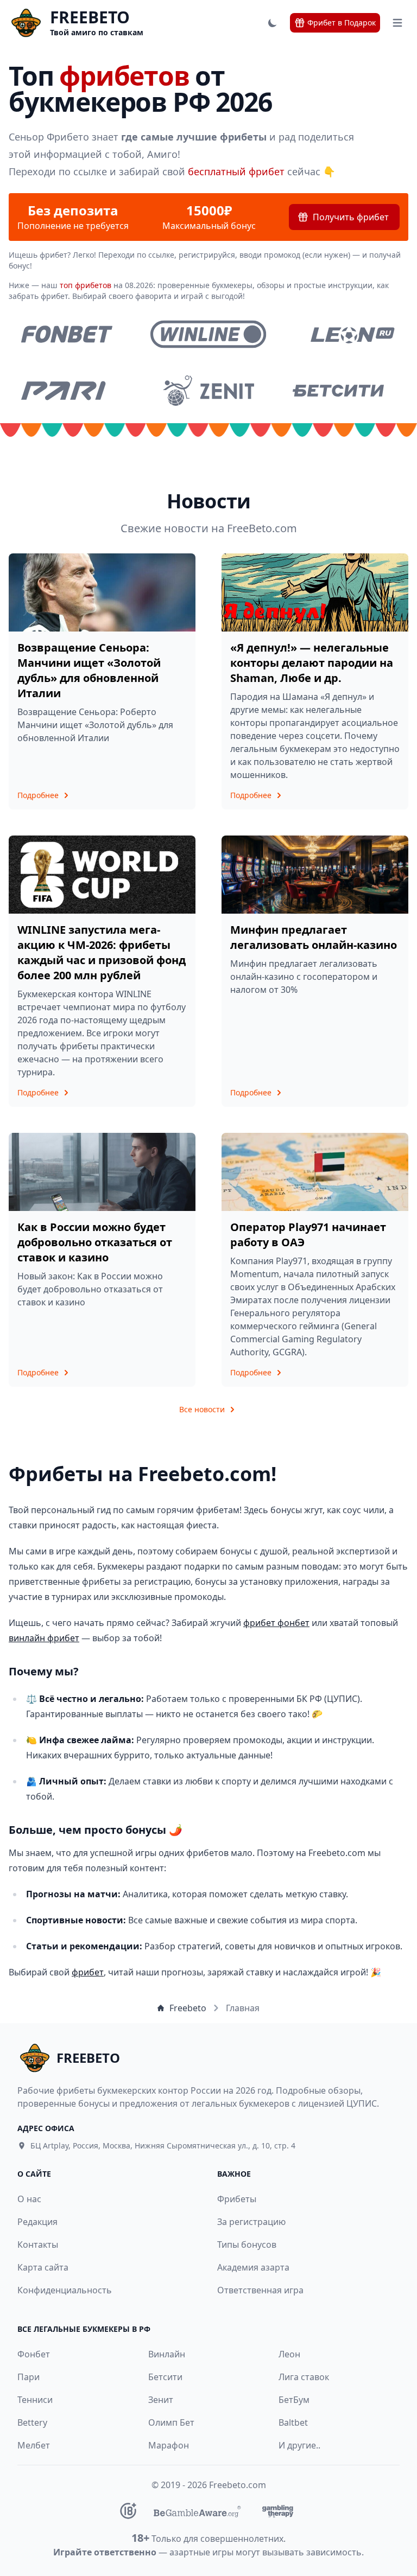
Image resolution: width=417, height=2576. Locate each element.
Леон (289, 2354)
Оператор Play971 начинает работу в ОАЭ (308, 1235)
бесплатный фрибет (236, 171)
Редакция (37, 2222)
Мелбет (34, 2445)
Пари (29, 2377)
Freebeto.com (238, 2485)
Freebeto (188, 2008)
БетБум (294, 2400)
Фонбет (34, 2354)
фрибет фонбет (276, 1623)
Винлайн (167, 2354)
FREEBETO (90, 17)
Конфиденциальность (65, 2290)
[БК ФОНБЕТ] (67, 334)
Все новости (202, 1409)
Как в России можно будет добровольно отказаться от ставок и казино (95, 1242)
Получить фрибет (351, 217)
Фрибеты (237, 2199)
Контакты (38, 2245)
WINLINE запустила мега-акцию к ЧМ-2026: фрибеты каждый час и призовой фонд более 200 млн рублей (102, 952)
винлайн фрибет (44, 1638)
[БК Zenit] (208, 391)
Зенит (161, 2400)
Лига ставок (304, 2377)
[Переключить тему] (273, 23)
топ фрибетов (86, 285)
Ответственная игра (260, 2290)
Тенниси (35, 2400)
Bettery (32, 2422)
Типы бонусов (247, 2245)
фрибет (88, 1972)
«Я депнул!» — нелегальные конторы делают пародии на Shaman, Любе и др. (312, 663)
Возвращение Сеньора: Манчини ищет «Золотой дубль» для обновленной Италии (89, 670)
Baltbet (293, 2422)
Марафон (169, 2445)
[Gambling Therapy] (278, 2511)
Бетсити (165, 2377)
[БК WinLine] (208, 334)
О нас (29, 2199)
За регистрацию (251, 2222)
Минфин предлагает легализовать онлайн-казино (314, 937)
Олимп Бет (171, 2422)
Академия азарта (253, 2267)
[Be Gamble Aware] (197, 2511)
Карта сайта (43, 2267)
